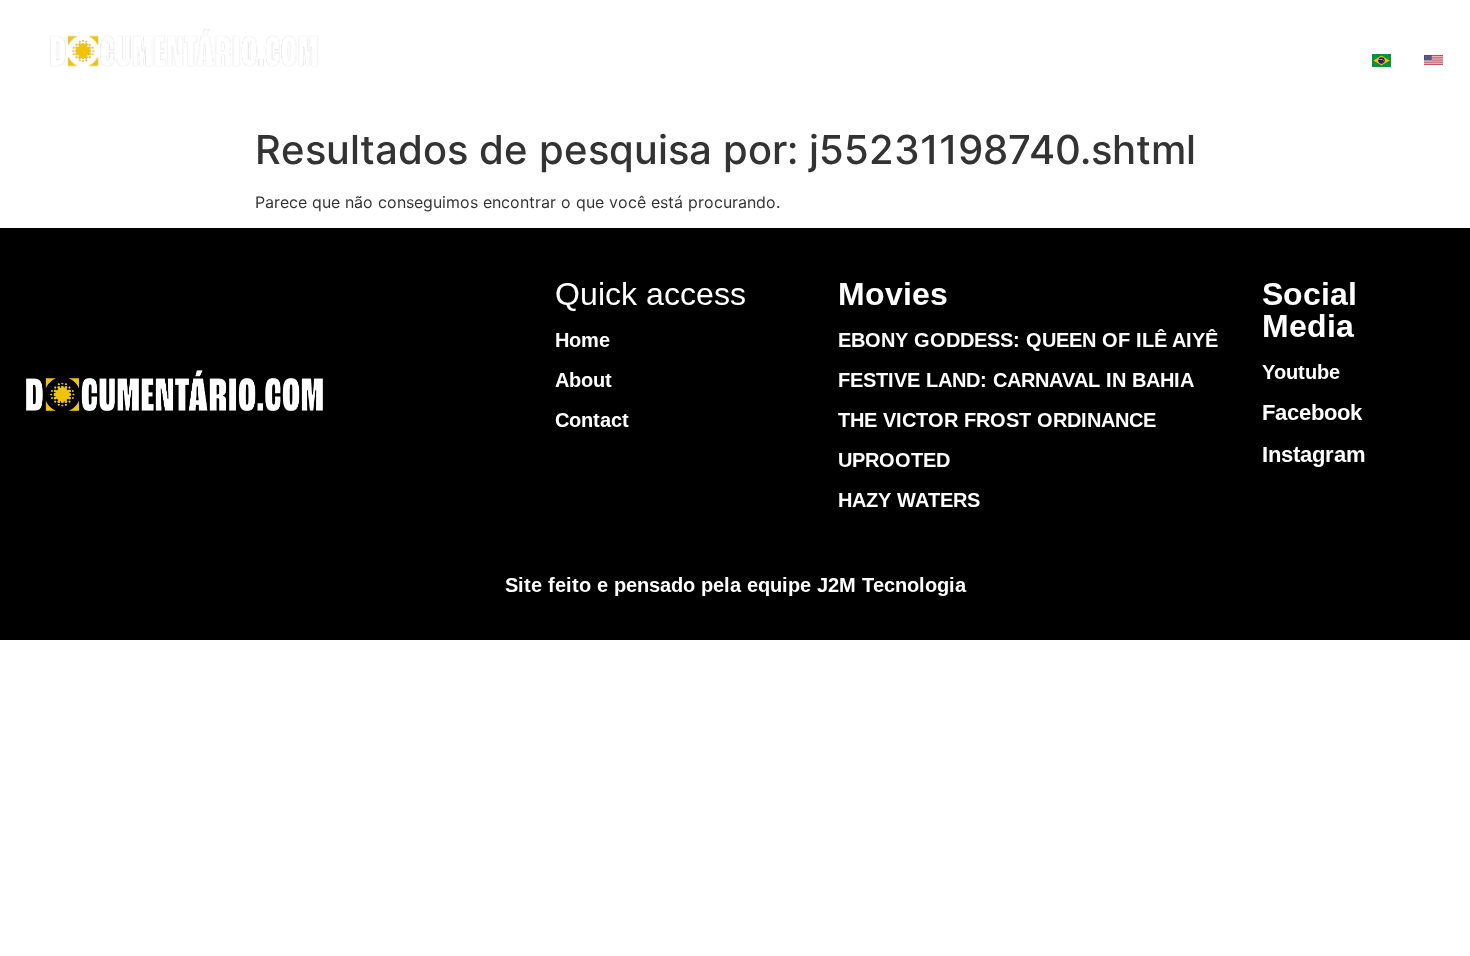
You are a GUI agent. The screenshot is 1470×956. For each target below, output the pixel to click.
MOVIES (935, 61)
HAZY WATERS (909, 500)
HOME (813, 61)
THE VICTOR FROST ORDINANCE (997, 420)
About (583, 380)
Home (582, 340)
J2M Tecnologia (891, 585)
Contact (592, 420)
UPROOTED (894, 460)
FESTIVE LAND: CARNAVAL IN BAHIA (1016, 380)
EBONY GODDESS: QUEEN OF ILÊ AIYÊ (1028, 340)
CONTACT (1083, 61)
